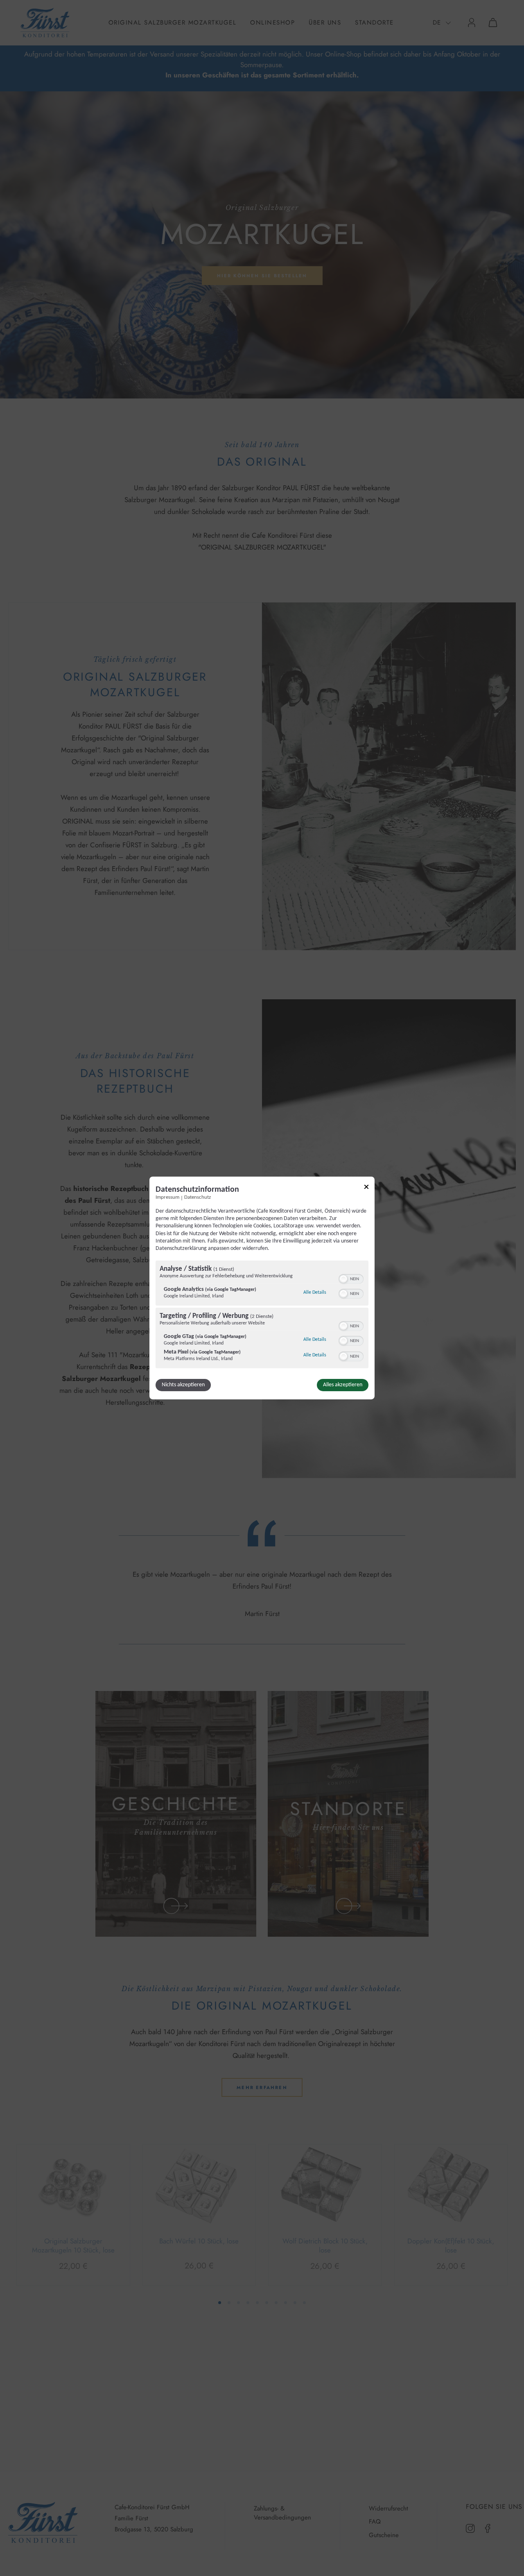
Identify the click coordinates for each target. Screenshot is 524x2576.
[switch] (351, 1278)
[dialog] (262, 1288)
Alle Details (315, 1292)
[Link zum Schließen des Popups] (366, 1188)
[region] (262, 1315)
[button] (343, 1279)
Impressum (167, 1197)
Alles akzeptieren (343, 1385)
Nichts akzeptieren (183, 1385)
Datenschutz (198, 1197)
